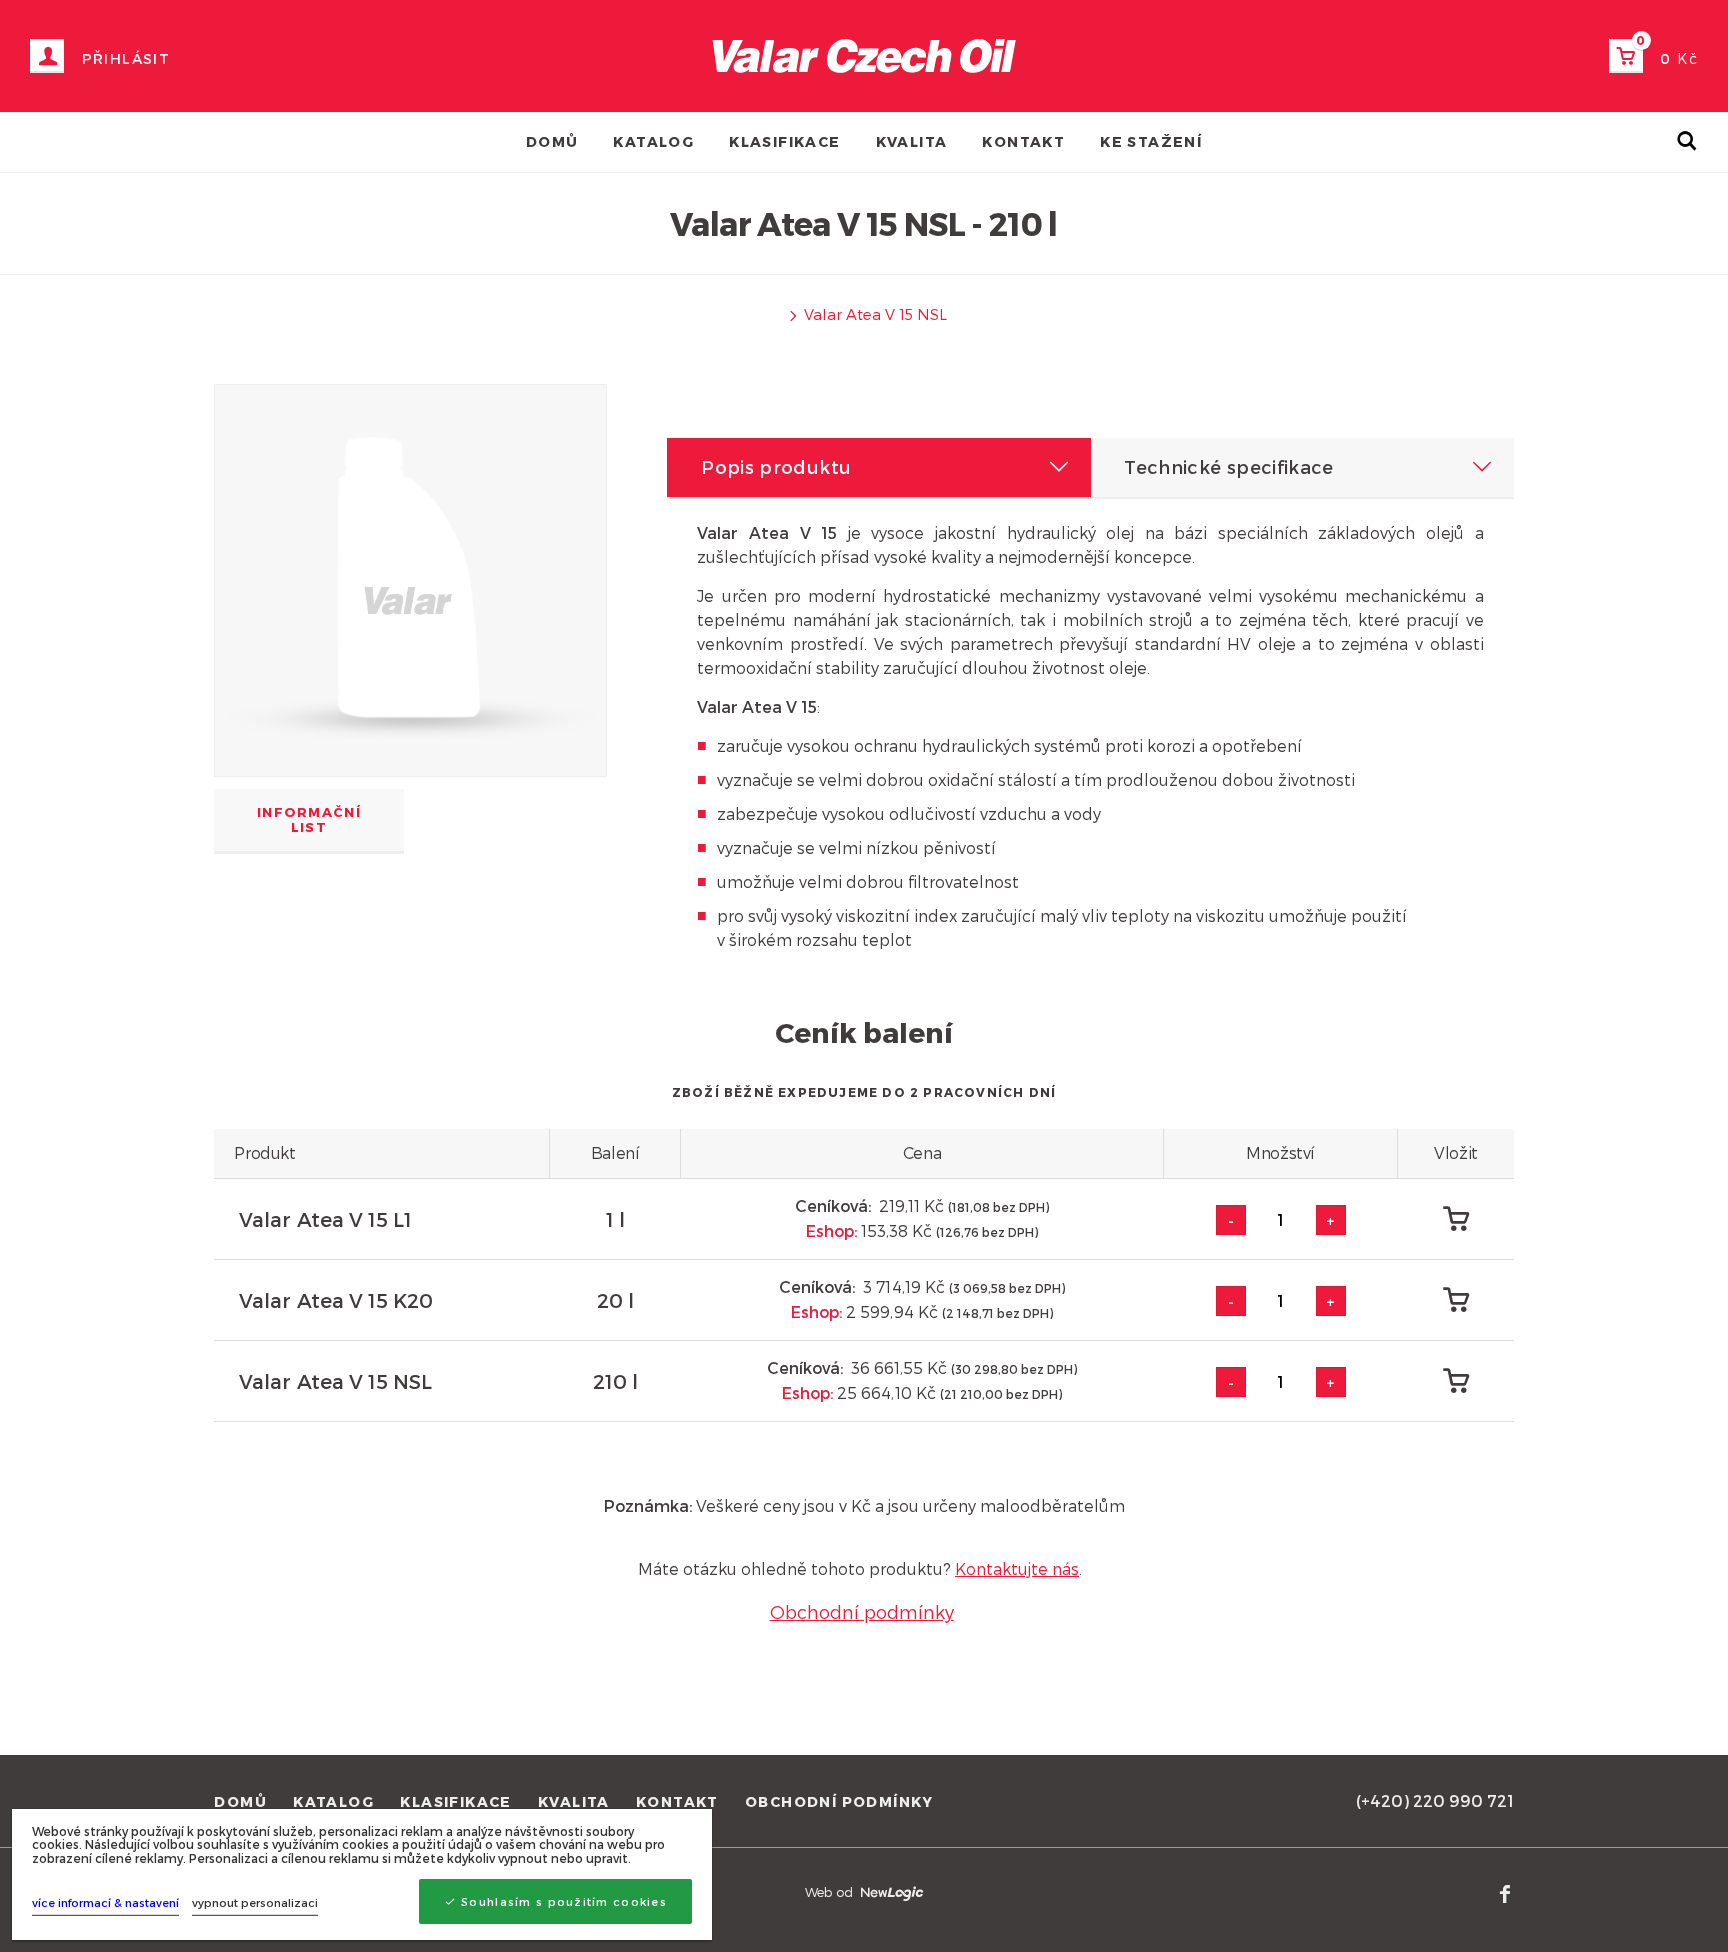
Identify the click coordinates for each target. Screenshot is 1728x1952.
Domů (552, 141)
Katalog (653, 141)
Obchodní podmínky (862, 1611)
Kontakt (1023, 141)
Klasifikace (784, 141)
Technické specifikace (1229, 466)
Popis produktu (776, 466)
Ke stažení (1151, 141)
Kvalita (912, 141)
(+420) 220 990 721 (1435, 1800)
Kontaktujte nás (1017, 1568)
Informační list (309, 819)
